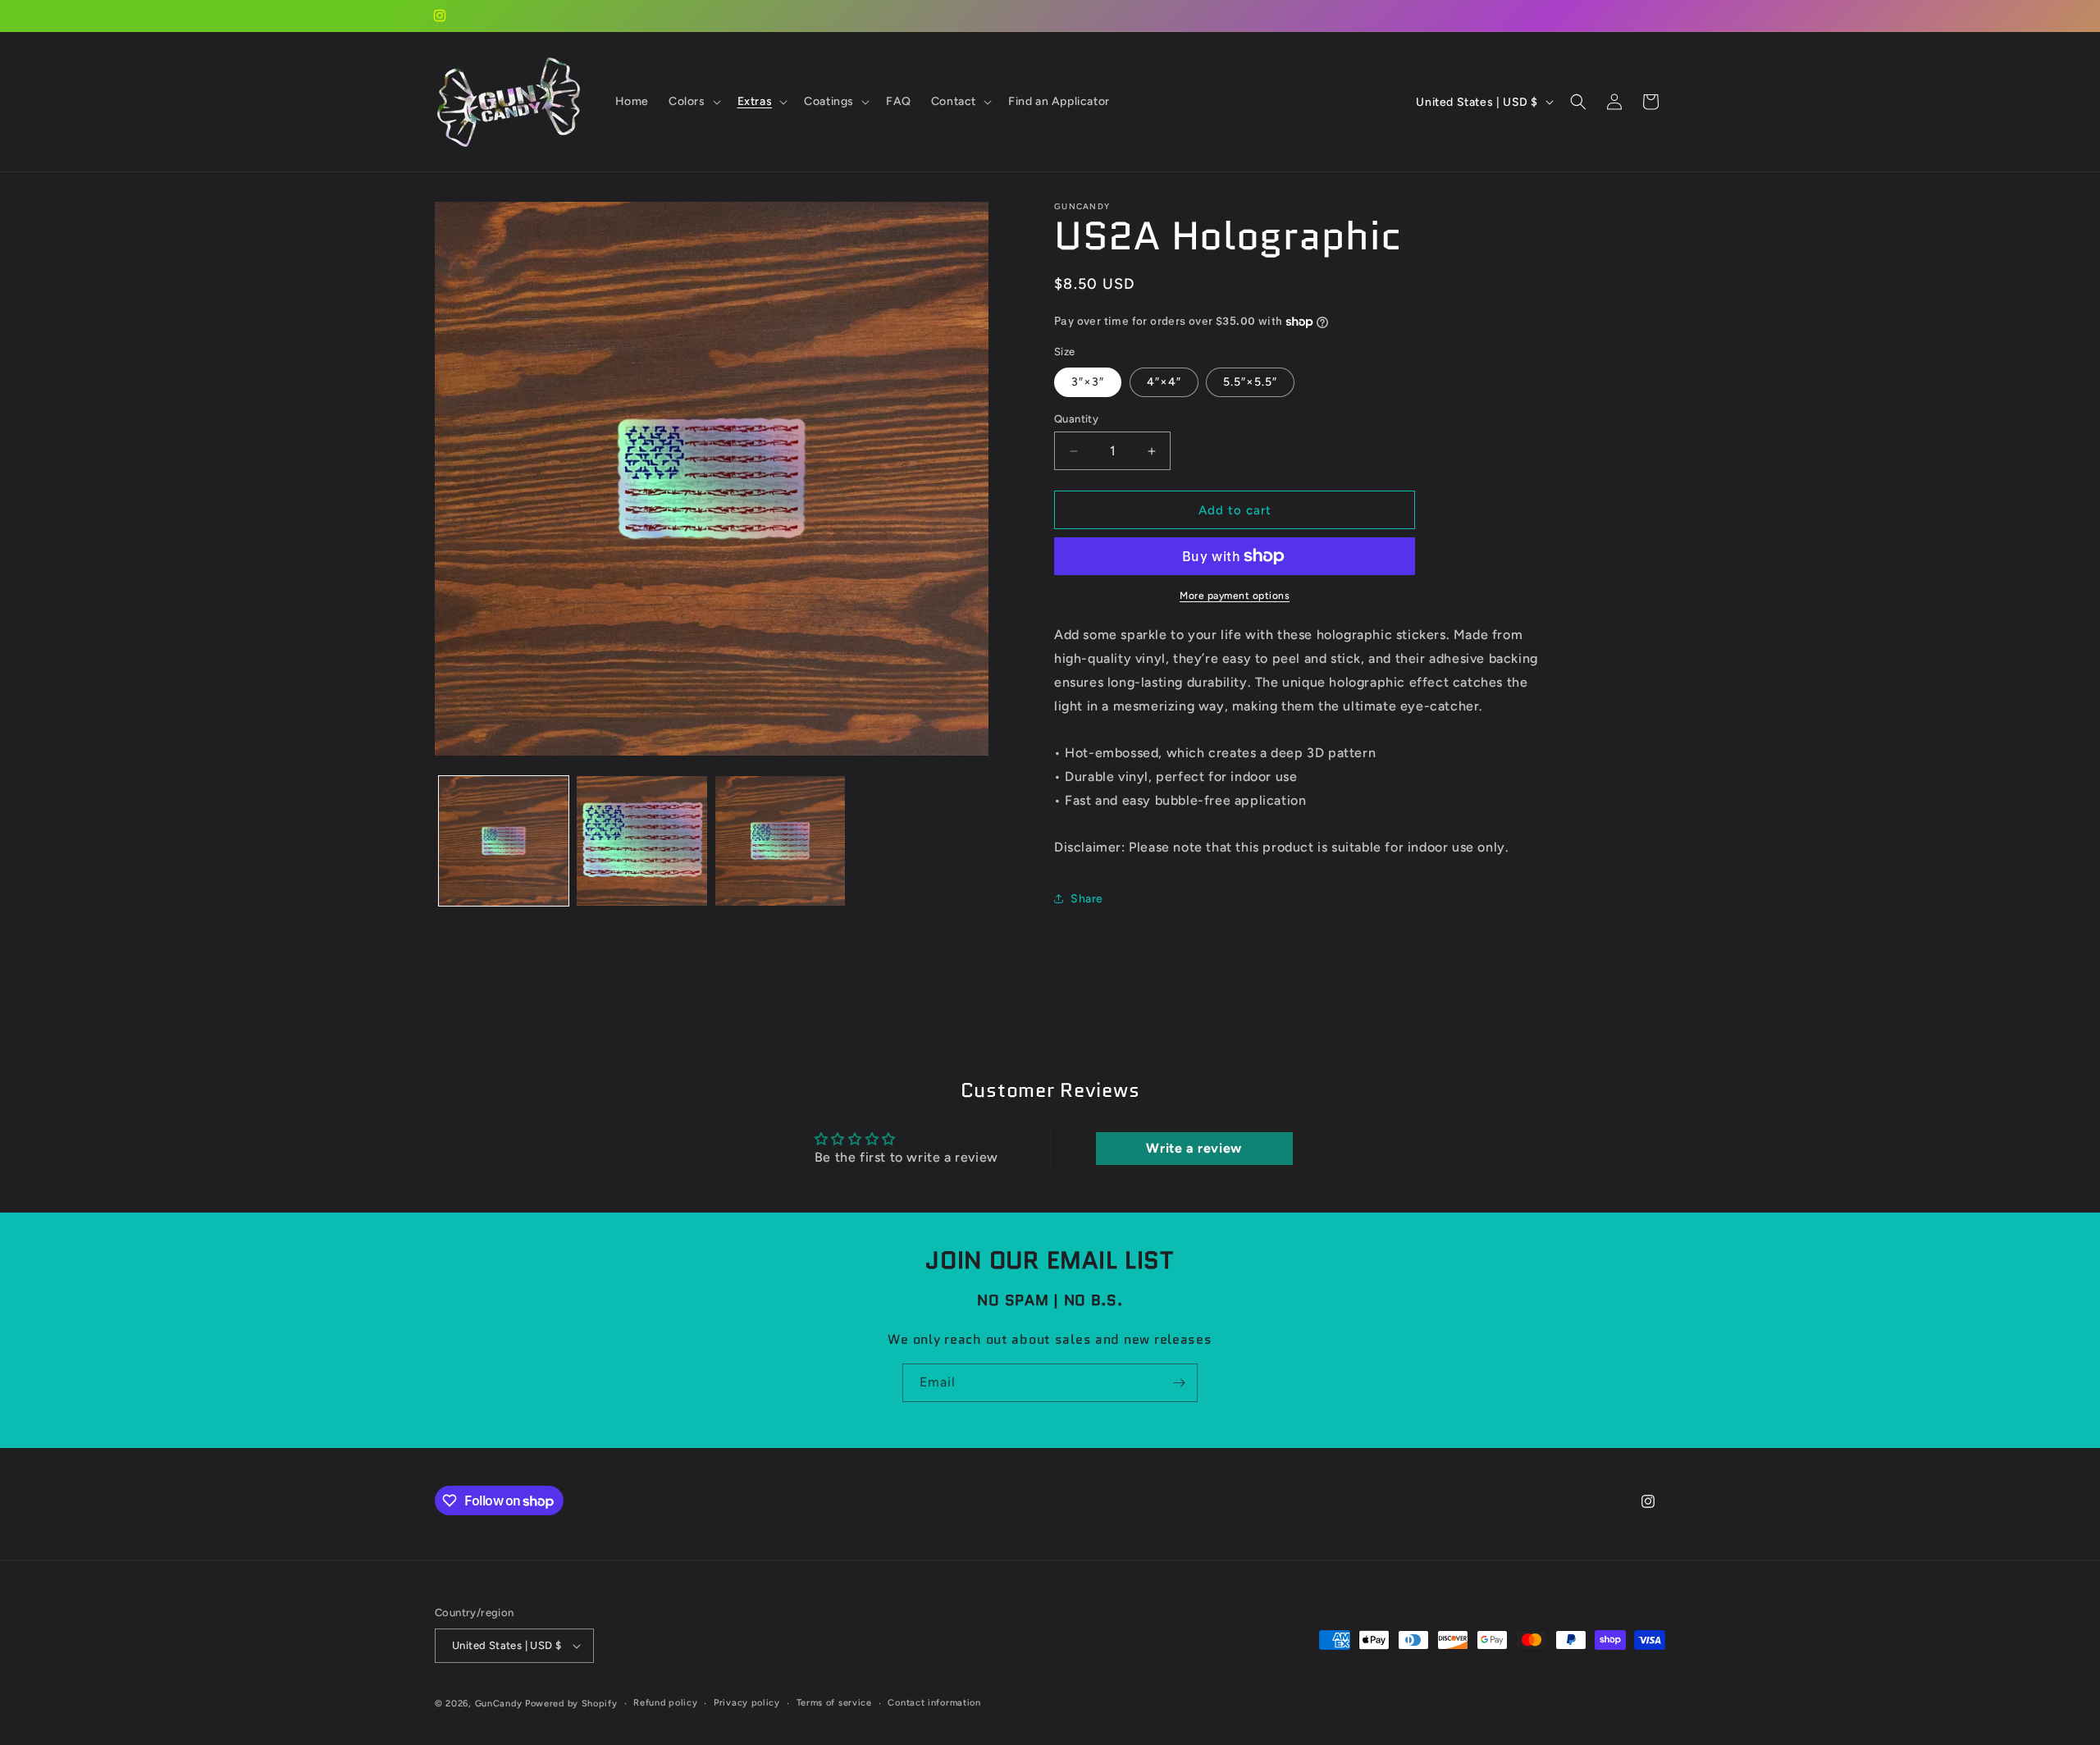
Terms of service (834, 1703)
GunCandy (499, 1704)
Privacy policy (747, 1703)
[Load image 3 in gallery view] (780, 841)
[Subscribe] (1179, 1383)
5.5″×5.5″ (1250, 382)
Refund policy (665, 1703)
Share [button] (1087, 899)
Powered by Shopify (571, 1704)
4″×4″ (1164, 382)
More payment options (1235, 596)
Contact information (934, 1703)
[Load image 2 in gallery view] (641, 841)
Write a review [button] (1194, 1148)
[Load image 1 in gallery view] (504, 841)
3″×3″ (1088, 382)
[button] (693, 102)
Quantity (1076, 419)
